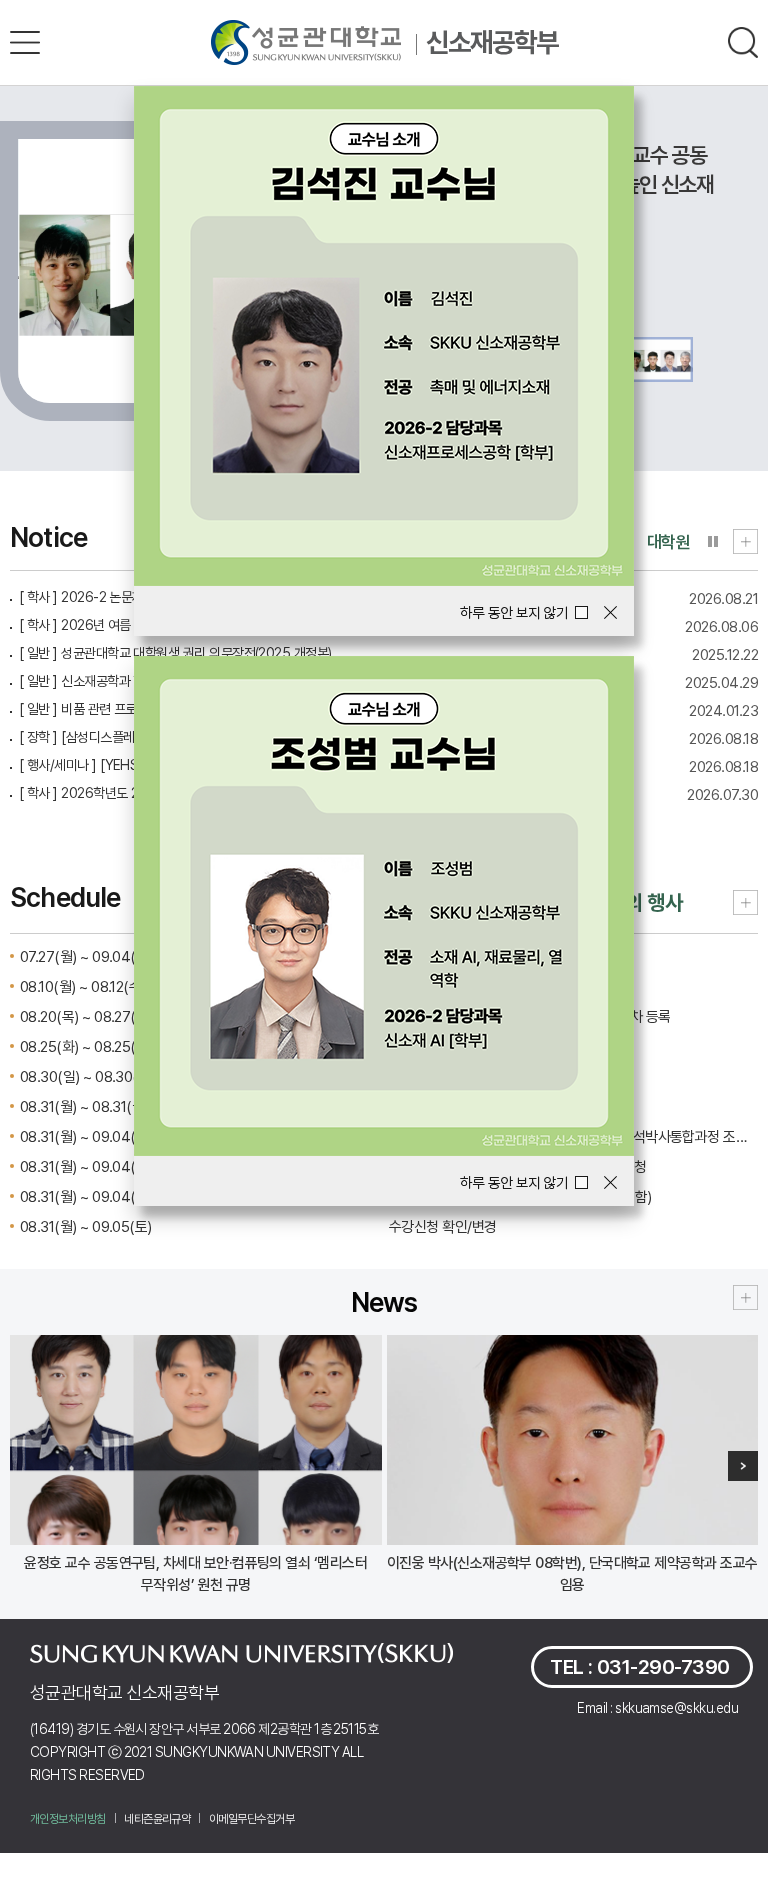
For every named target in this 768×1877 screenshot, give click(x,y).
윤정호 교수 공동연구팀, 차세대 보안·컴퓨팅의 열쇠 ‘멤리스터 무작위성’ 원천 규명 (195, 1574)
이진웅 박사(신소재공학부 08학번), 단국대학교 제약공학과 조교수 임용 (572, 1574)
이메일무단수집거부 (251, 1819)
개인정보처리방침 (68, 1819)
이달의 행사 (636, 902)
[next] (743, 1466)
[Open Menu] (25, 42)
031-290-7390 (663, 1667)
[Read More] (745, 540)
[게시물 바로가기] (196, 1440)
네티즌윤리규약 (157, 1819)
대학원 (668, 542)
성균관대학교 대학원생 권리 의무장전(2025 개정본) (175, 653)
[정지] (713, 541)
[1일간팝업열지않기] (524, 613)
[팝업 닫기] (610, 612)
